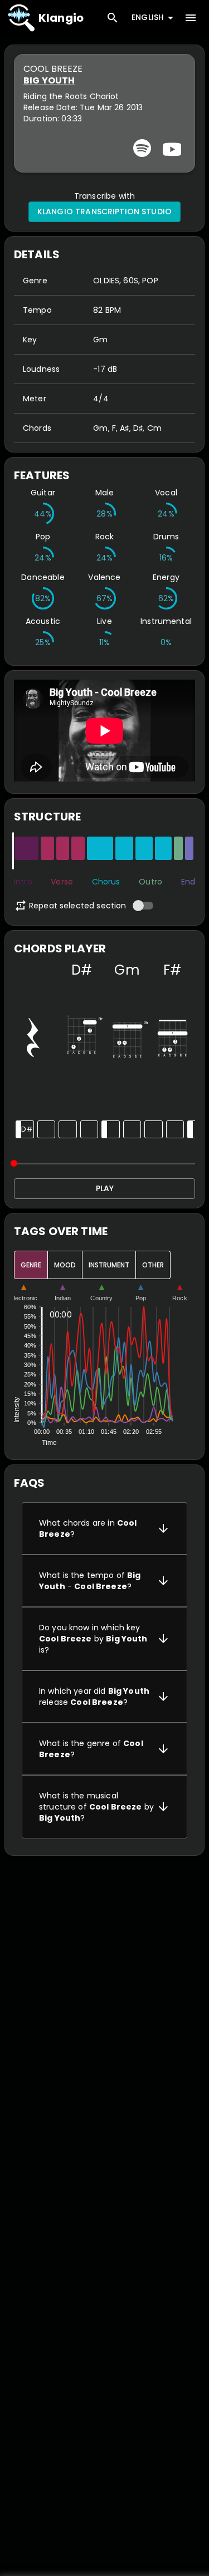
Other (153, 1265)
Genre (31, 1265)
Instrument (109, 1265)
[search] (113, 18)
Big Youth (49, 80)
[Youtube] (171, 148)
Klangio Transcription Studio (104, 212)
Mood (65, 1265)
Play (105, 1188)
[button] (104, 1528)
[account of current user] (191, 18)
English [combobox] (148, 17)
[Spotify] (142, 148)
